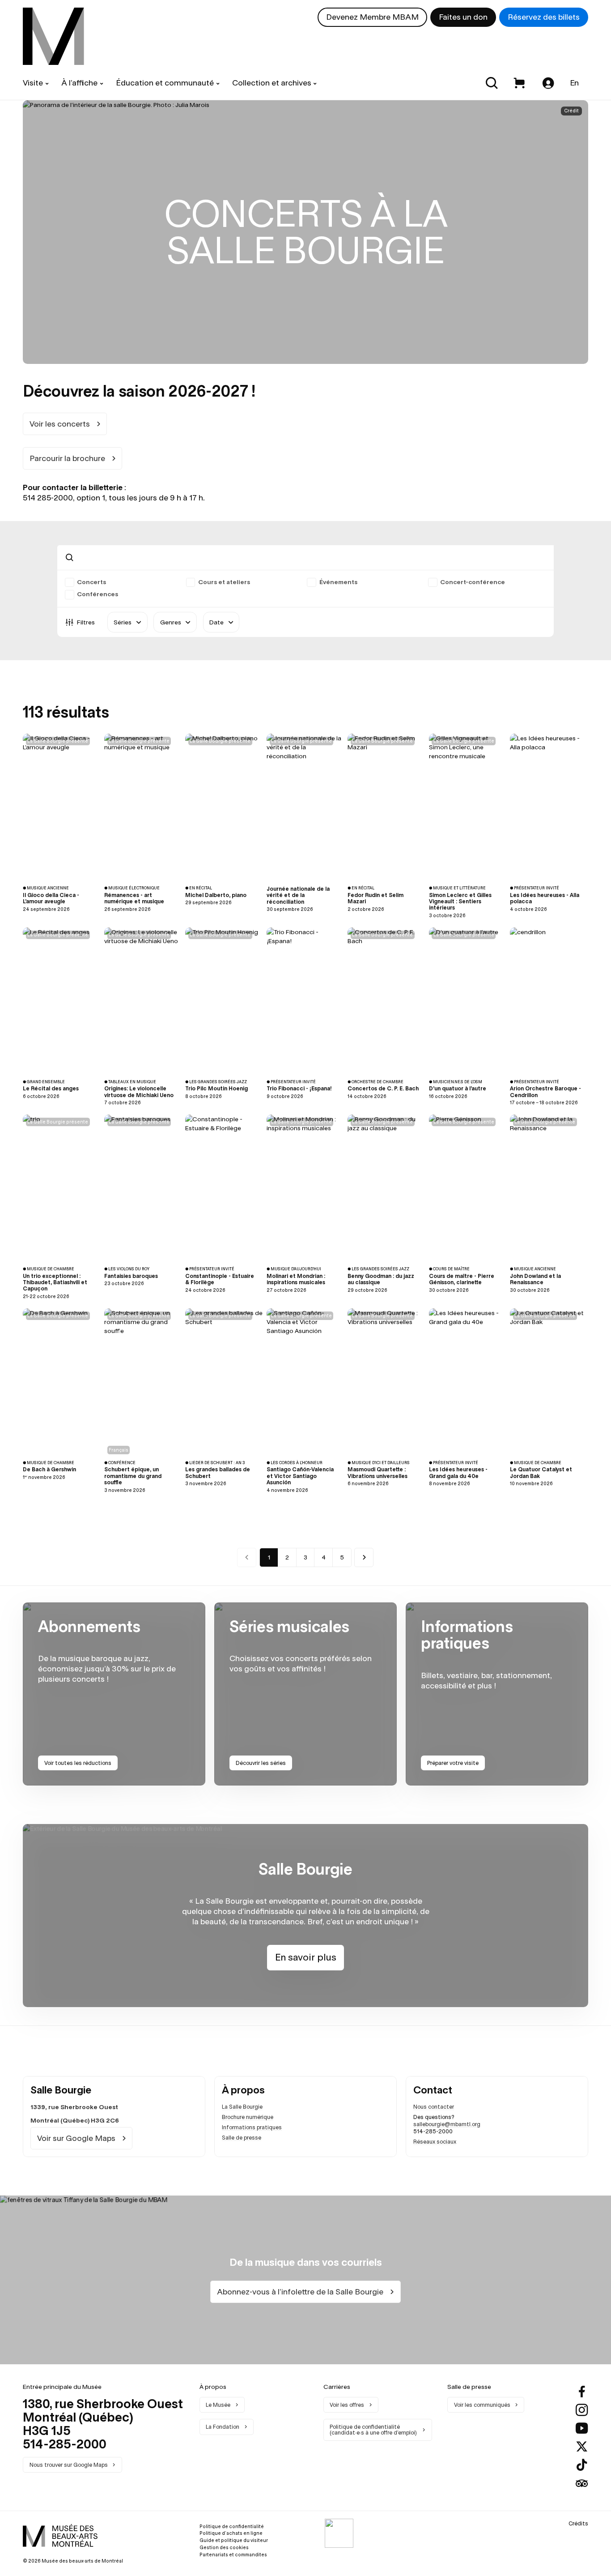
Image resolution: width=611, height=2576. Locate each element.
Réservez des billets (544, 17)
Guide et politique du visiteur (234, 2540)
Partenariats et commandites (233, 2555)
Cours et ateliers (224, 582)
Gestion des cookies (224, 2547)
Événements (338, 582)
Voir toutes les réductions (78, 1763)
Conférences (98, 594)
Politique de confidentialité (232, 2526)
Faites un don (463, 17)
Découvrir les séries (261, 1763)
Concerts (91, 582)
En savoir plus (306, 1957)
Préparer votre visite (453, 1763)
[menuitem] (53, 36)
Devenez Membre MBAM (372, 17)
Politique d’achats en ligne (231, 2533)
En (575, 83)
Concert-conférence (473, 582)
